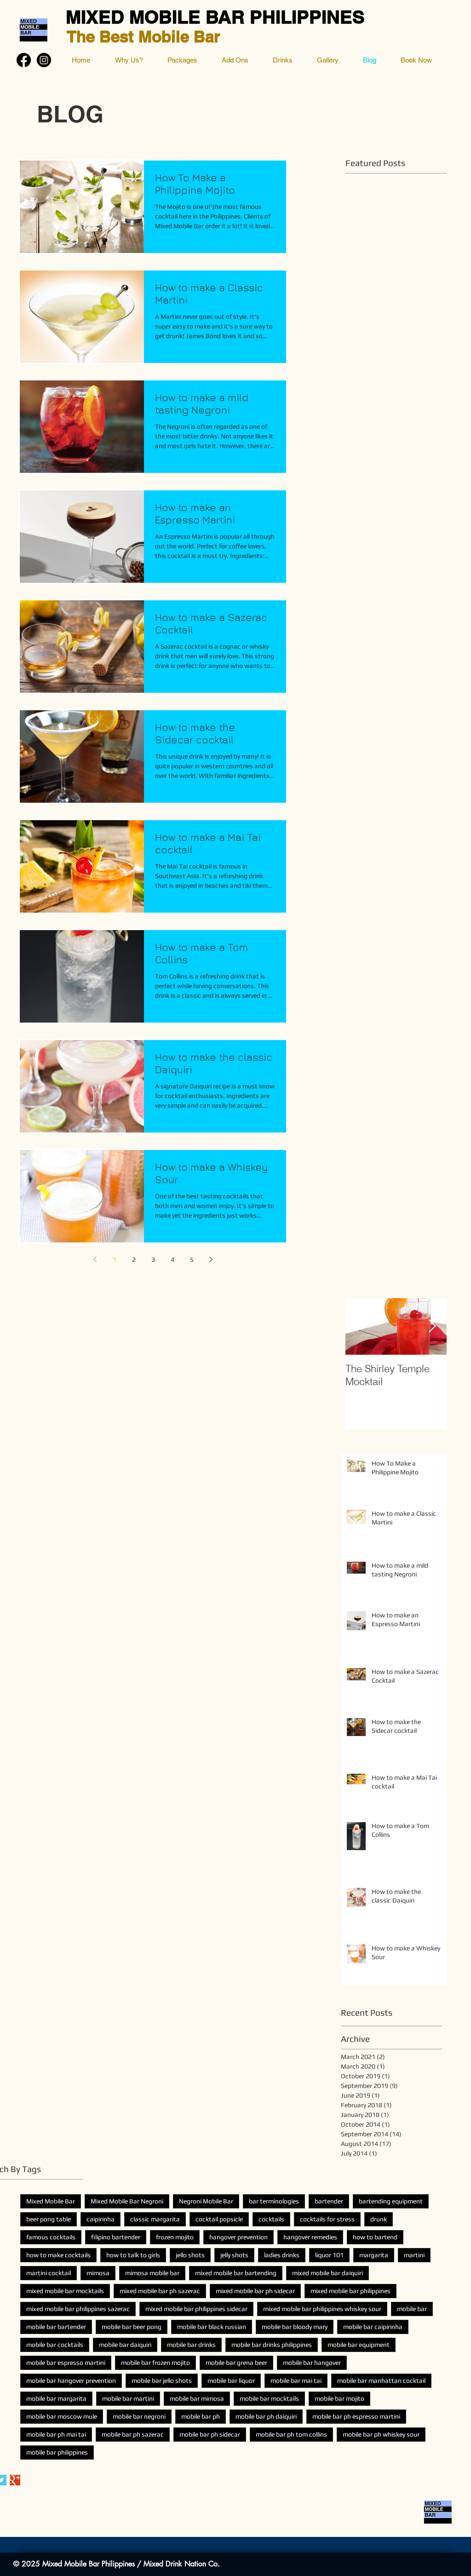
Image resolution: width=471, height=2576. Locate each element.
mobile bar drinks (191, 2345)
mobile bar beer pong (132, 2327)
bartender (329, 2201)
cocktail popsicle (219, 2219)
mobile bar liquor (231, 2380)
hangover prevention (238, 2237)
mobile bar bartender (56, 2327)
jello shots (190, 2255)
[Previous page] (95, 1259)
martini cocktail (49, 2273)
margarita (374, 2255)
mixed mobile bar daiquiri (327, 2273)
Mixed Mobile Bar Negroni (127, 2201)
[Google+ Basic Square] (15, 2480)
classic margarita (155, 2219)
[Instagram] (44, 60)
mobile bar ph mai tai (56, 2434)
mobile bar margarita (56, 2398)
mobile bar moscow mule (62, 2416)
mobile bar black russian (212, 2327)
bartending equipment (391, 2201)
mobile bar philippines (57, 2452)
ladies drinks (282, 2255)
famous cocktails (51, 2237)
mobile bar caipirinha (373, 2327)
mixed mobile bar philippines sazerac (78, 2309)
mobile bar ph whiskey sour (381, 2434)
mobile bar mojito (339, 2398)
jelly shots (234, 2255)
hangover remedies (310, 2237)
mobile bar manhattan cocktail (381, 2380)
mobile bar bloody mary (295, 2327)
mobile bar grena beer (236, 2363)
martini (414, 2255)
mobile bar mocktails (269, 2398)
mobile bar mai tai (296, 2380)
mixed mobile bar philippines (350, 2291)
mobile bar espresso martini (66, 2363)
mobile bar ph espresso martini (356, 2416)
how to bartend (375, 2237)
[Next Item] (432, 1326)
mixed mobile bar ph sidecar (255, 2291)
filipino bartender (116, 2237)
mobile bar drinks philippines (272, 2345)
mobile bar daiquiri (125, 2345)
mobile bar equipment (359, 2345)
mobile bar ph (201, 2416)
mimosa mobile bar (152, 2273)
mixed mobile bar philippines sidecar (196, 2309)
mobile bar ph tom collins (291, 2434)
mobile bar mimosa (197, 2398)
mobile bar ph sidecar (210, 2434)
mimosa (98, 2273)
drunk (379, 2219)
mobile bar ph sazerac (133, 2434)
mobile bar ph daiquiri (266, 2416)
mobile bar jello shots (162, 2380)
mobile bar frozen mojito (155, 2363)
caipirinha (101, 2219)
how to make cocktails (58, 2255)
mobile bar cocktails (55, 2345)
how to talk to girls (133, 2255)
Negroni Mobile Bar (206, 2201)
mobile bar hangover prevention (71, 2380)
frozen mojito (175, 2237)
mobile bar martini (128, 2398)
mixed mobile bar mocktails (65, 2291)
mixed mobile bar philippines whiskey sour (322, 2309)
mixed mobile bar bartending (236, 2273)
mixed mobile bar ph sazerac (160, 2291)
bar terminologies (274, 2201)
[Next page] (211, 1259)
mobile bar (412, 2309)
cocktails (271, 2219)
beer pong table (49, 2219)
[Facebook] (24, 60)
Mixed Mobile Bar (51, 2201)
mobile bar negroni (139, 2416)
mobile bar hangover (312, 2363)
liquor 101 (329, 2255)
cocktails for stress (327, 2219)
